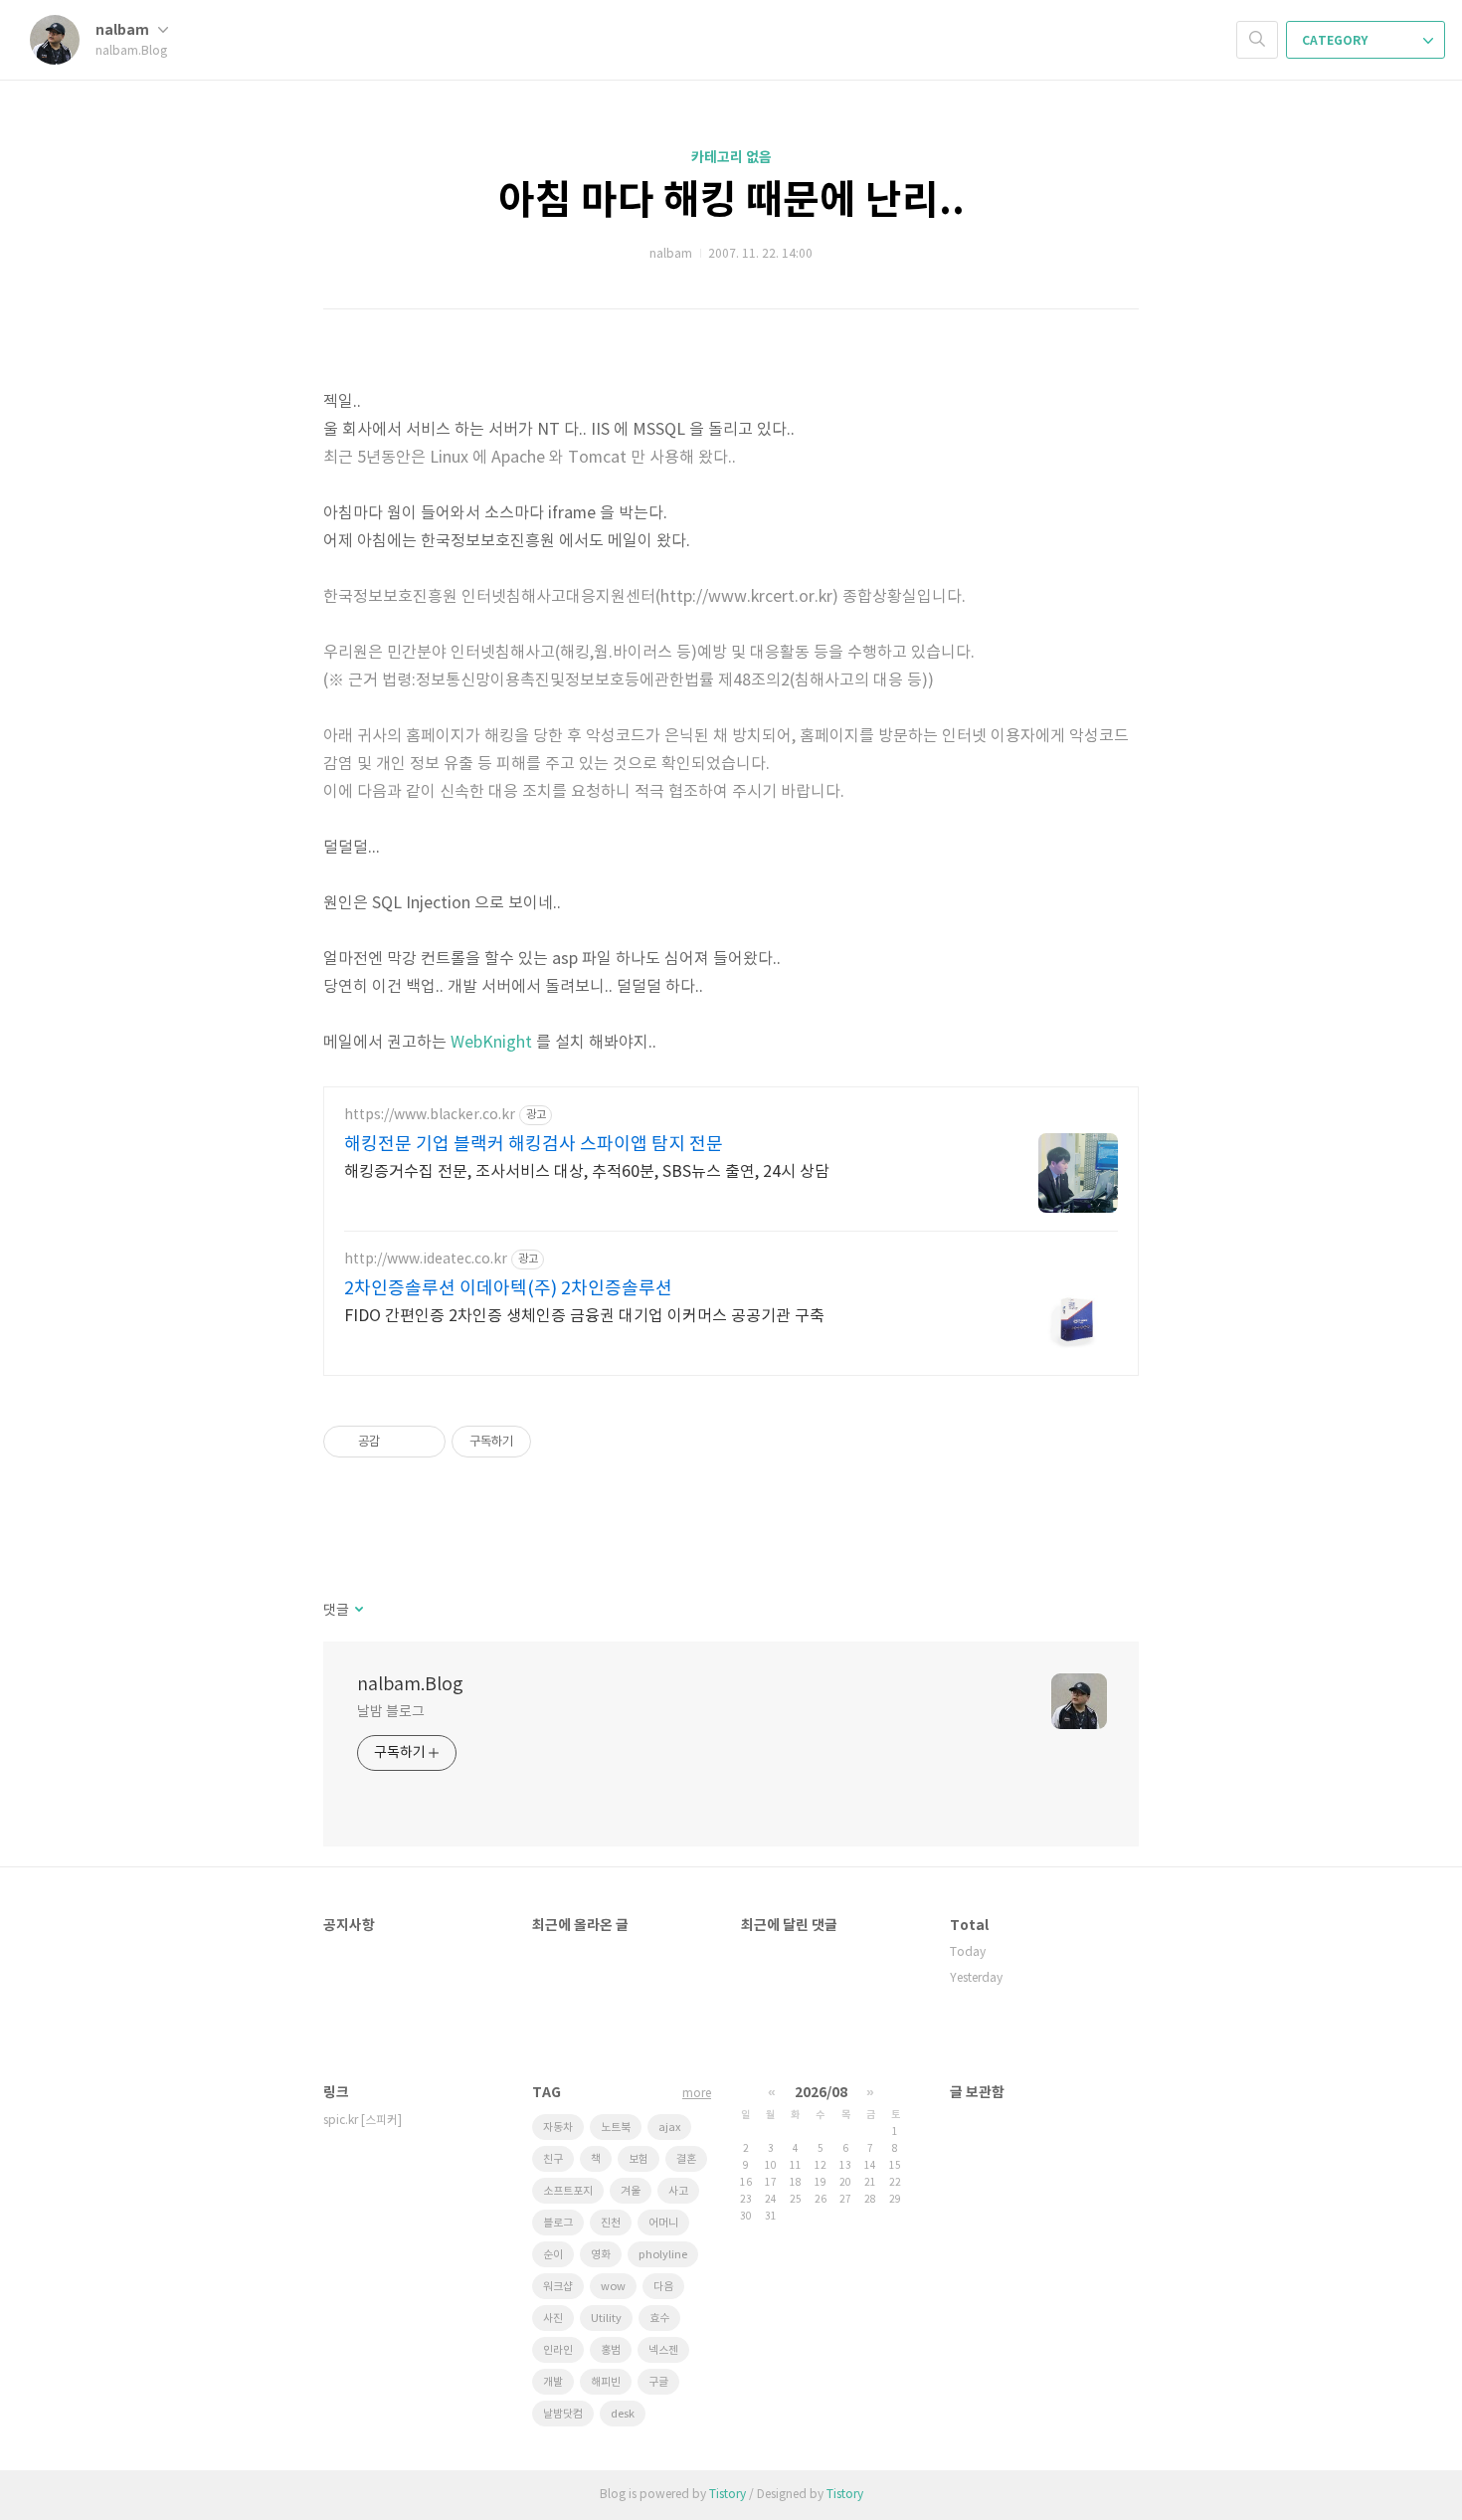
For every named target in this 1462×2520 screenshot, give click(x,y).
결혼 (686, 2159)
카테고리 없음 (731, 158)
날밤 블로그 (390, 1712)
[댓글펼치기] (358, 1611)
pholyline (663, 2255)
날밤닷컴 (563, 2414)
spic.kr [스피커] (363, 2121)
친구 (553, 2159)
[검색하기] (1257, 40)
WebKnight (491, 1043)
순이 (553, 2255)
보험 (639, 2159)
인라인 (558, 2350)
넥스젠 (663, 2350)
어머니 (663, 2223)
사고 (678, 2191)
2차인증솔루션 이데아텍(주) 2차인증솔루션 (508, 1289)
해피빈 (606, 2382)
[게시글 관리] (423, 1442)
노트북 (616, 2128)
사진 (553, 2319)
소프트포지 (568, 2191)
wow (613, 2287)
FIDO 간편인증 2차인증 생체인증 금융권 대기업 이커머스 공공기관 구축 (584, 1316)
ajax (669, 2128)
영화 (601, 2255)
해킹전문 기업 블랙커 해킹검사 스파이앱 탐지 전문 (534, 1145)
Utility (606, 2319)
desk (623, 2414)
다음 (663, 2287)
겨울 (631, 2191)
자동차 (558, 2128)
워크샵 (558, 2287)
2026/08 (821, 2093)
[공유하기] (398, 1442)
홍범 (611, 2350)
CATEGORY (1336, 41)
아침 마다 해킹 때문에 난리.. (731, 201)
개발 (553, 2382)
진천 (611, 2223)
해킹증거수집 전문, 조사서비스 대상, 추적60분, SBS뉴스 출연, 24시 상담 (587, 1172)
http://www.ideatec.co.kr (426, 1260)
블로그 (558, 2223)
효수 (659, 2319)
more (697, 2094)
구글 (658, 2382)
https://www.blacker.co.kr (430, 1115)
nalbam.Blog (410, 1685)
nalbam (124, 30)
